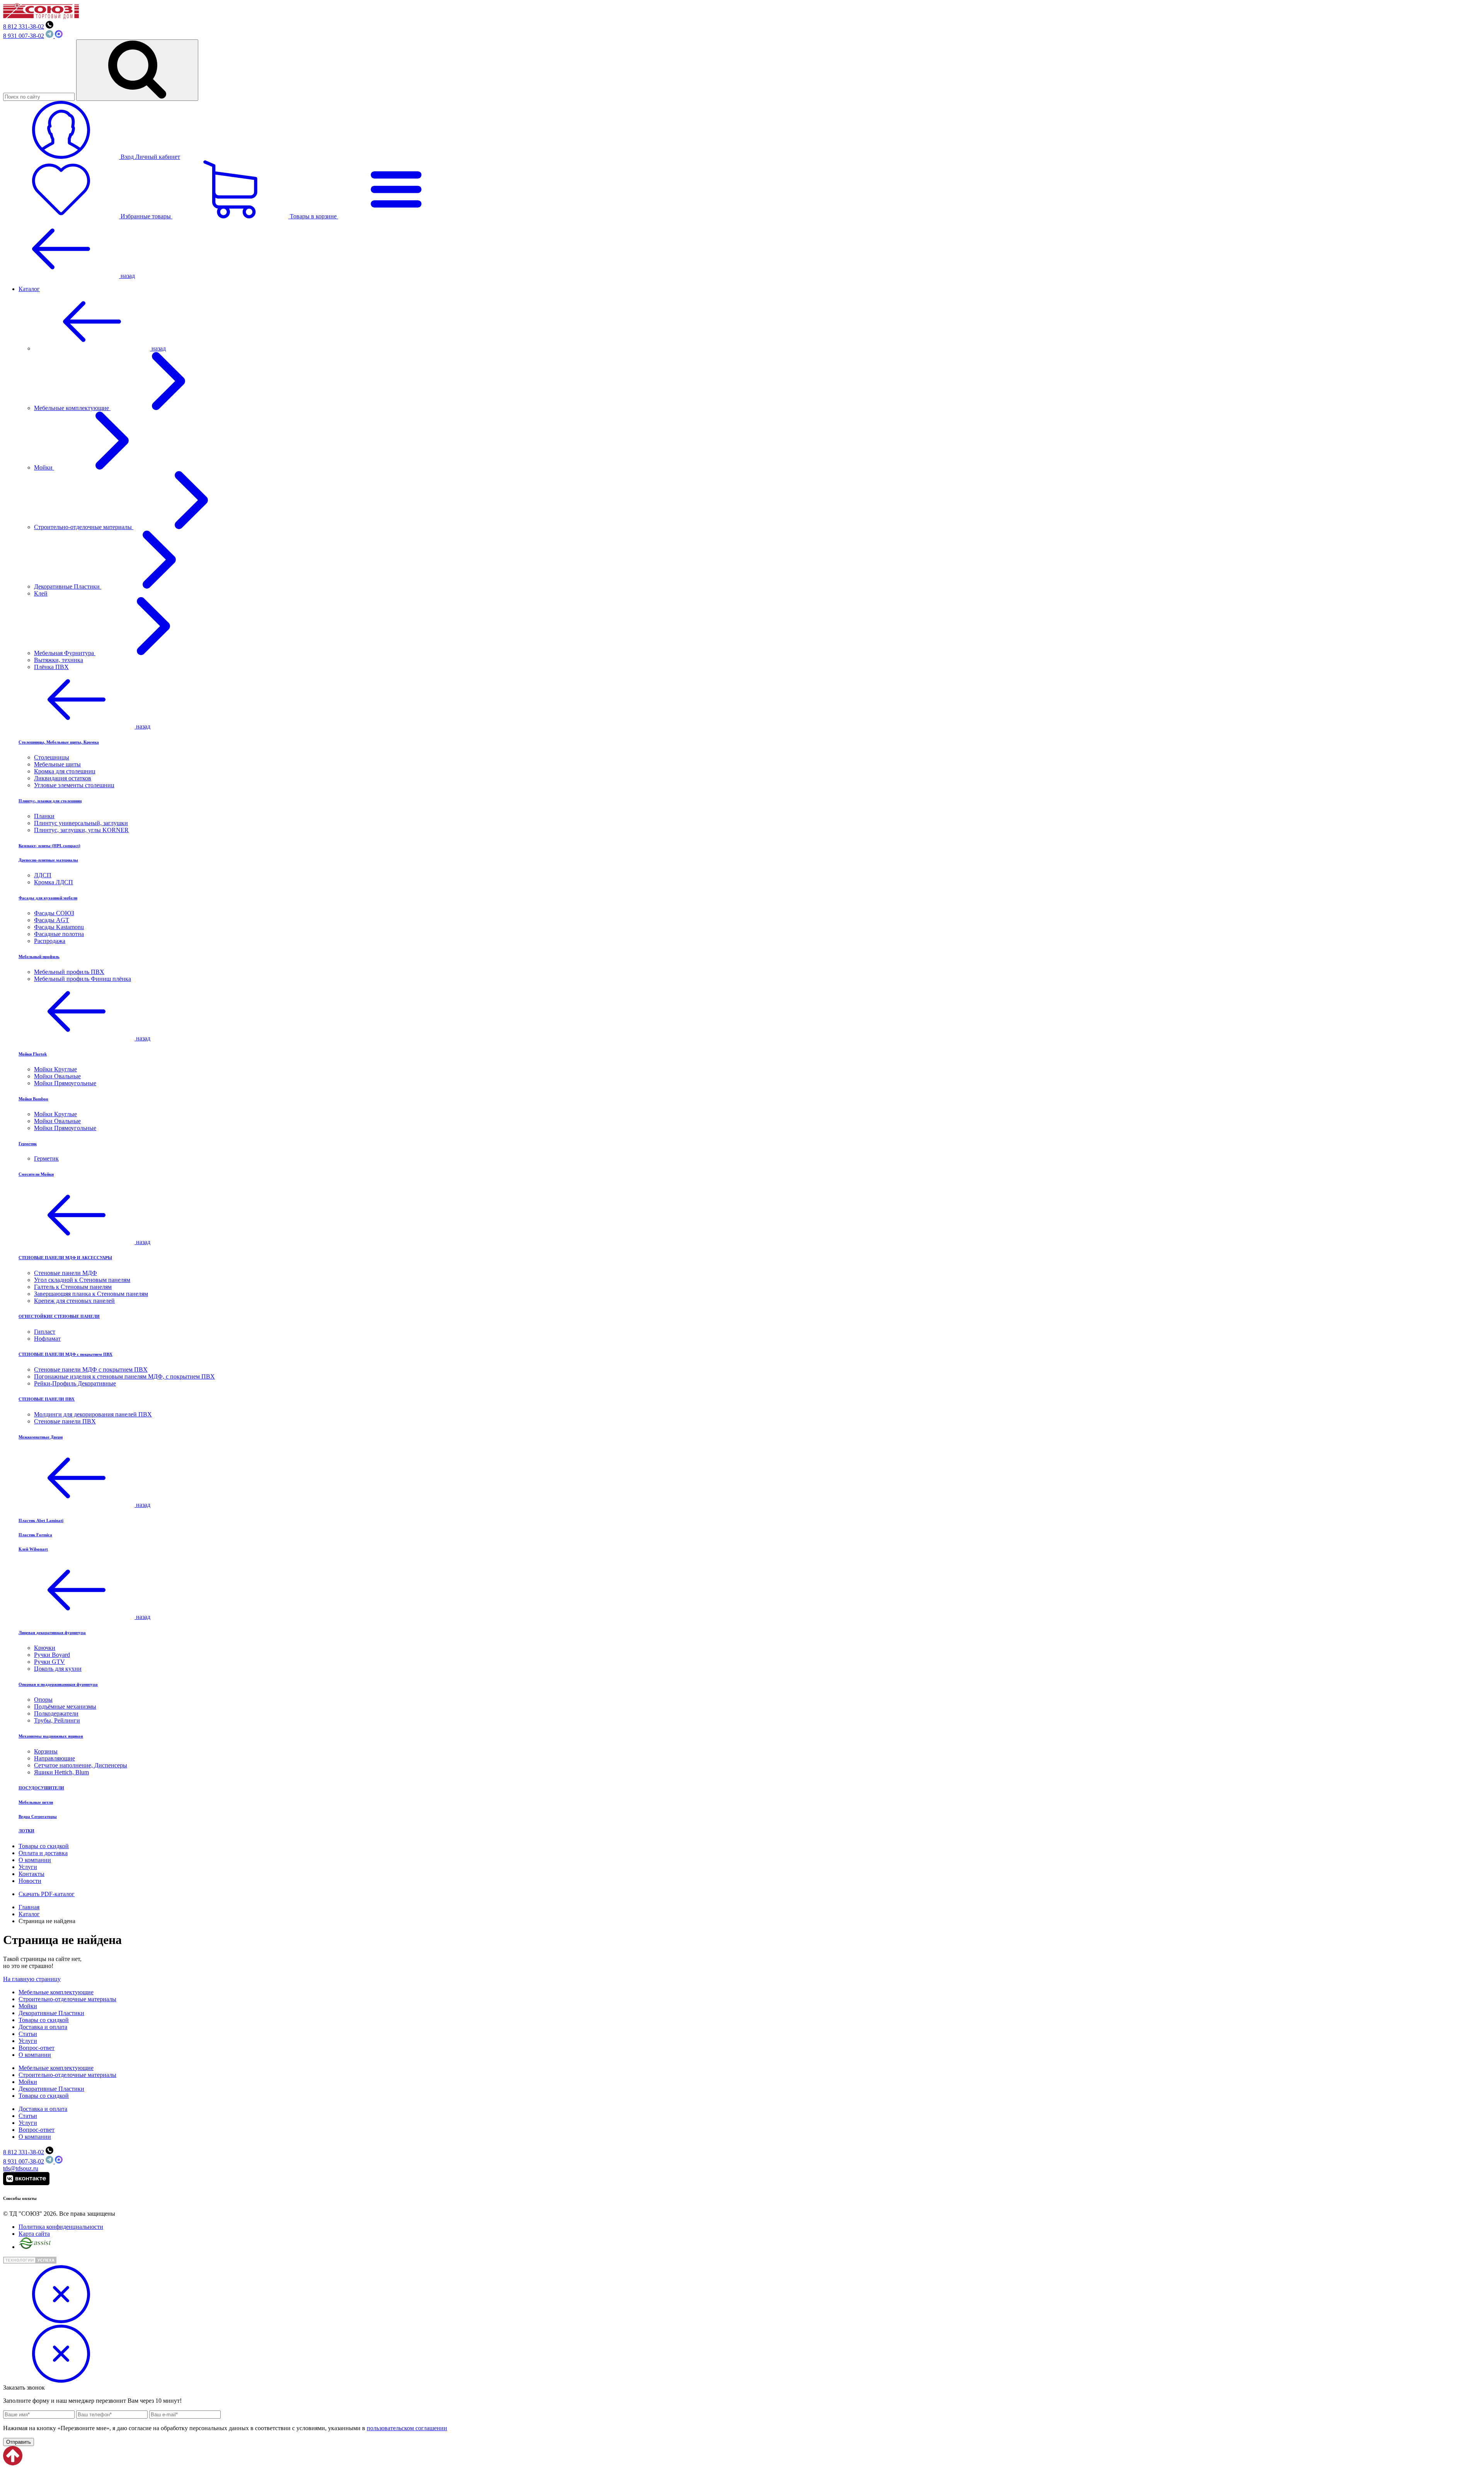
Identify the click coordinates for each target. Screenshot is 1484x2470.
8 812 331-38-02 (24, 26)
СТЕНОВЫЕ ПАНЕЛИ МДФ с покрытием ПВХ (66, 1354)
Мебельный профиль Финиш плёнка (83, 979)
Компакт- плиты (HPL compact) (49, 846)
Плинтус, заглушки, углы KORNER (81, 830)
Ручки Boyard (52, 1655)
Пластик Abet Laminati (41, 1520)
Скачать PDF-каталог (47, 1894)
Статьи (28, 2034)
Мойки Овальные (57, 1076)
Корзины (46, 1751)
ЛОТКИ (26, 1831)
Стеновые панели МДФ (66, 1273)
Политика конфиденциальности (61, 2227)
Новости (30, 1881)
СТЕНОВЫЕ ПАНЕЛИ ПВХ (47, 1399)
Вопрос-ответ (37, 2048)
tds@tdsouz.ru (21, 2168)
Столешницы (52, 757)
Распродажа (50, 941)
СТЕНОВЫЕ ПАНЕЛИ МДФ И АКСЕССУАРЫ (65, 1258)
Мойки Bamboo (33, 1099)
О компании (35, 1860)
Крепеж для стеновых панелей (74, 1301)
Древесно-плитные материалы (48, 860)
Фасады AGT (52, 920)
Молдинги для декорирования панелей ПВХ (93, 1414)
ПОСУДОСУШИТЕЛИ (41, 1788)
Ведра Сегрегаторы (38, 1816)
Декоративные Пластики (68, 586)
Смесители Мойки (36, 1174)
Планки (44, 816)
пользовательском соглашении (407, 2428)
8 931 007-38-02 (24, 36)
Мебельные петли (36, 1802)
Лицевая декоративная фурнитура (52, 1632)
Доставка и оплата (43, 2027)
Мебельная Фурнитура (65, 653)
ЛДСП (43, 875)
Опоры (43, 1700)
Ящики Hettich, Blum (61, 1772)
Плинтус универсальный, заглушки (81, 823)
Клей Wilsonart (33, 1549)
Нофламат (47, 1339)
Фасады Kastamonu (59, 927)
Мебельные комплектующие (72, 408)
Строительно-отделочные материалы (84, 527)
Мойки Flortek (33, 1054)
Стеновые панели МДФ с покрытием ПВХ (91, 1369)
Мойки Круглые (55, 1069)
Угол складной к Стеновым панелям (82, 1280)
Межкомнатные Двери (41, 1437)
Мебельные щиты (57, 764)
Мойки (44, 467)
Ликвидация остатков (63, 778)
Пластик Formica (35, 1535)
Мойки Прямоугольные (65, 1083)
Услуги (28, 1867)
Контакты (31, 1874)
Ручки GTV (49, 1662)
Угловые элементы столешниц (74, 785)
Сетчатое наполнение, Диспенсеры (81, 1765)
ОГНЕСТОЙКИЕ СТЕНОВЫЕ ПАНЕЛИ (59, 1316)
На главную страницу (32, 1979)
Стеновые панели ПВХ (65, 1421)
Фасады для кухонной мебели (48, 898)
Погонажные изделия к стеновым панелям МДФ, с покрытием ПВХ (124, 1376)
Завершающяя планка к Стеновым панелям (91, 1294)
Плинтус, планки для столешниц (50, 801)
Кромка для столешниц (65, 771)
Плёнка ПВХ (51, 667)
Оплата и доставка (43, 1853)
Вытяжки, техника (59, 660)
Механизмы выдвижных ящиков (51, 1736)
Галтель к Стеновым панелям (73, 1287)
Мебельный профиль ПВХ (69, 972)
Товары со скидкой (44, 1846)
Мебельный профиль (39, 957)
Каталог (29, 289)
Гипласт (45, 1332)
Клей (41, 593)
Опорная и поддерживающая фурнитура (58, 1684)
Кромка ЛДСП (54, 882)
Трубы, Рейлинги (57, 1720)
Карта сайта (34, 2234)
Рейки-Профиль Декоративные (75, 1383)
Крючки (45, 1648)
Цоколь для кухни (58, 1669)
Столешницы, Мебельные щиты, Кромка (59, 742)
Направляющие (54, 1758)
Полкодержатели (56, 1713)
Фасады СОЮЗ (54, 913)
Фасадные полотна (59, 934)
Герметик (28, 1144)
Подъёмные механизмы (65, 1707)
